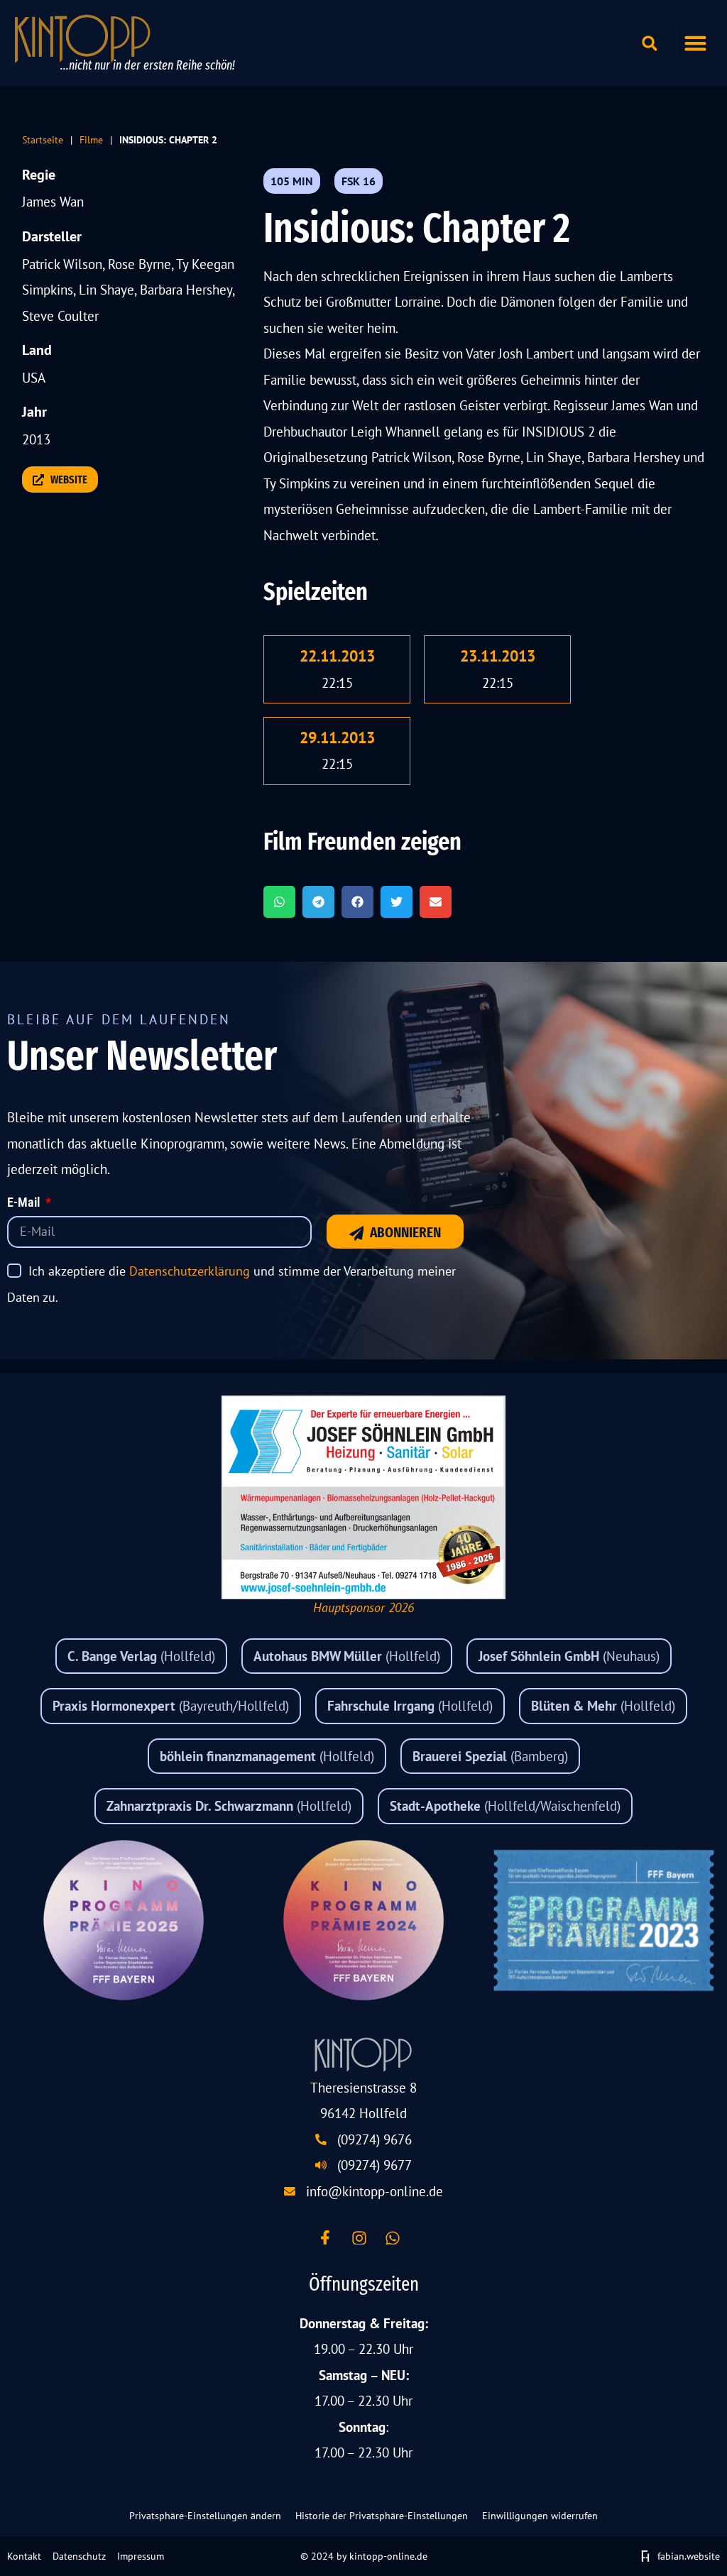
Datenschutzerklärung (190, 1271)
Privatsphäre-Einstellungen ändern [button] (205, 2516)
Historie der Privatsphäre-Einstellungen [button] (382, 2516)
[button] (696, 43)
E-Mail (25, 1203)
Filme (91, 139)
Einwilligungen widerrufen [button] (540, 2516)
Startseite (43, 139)
